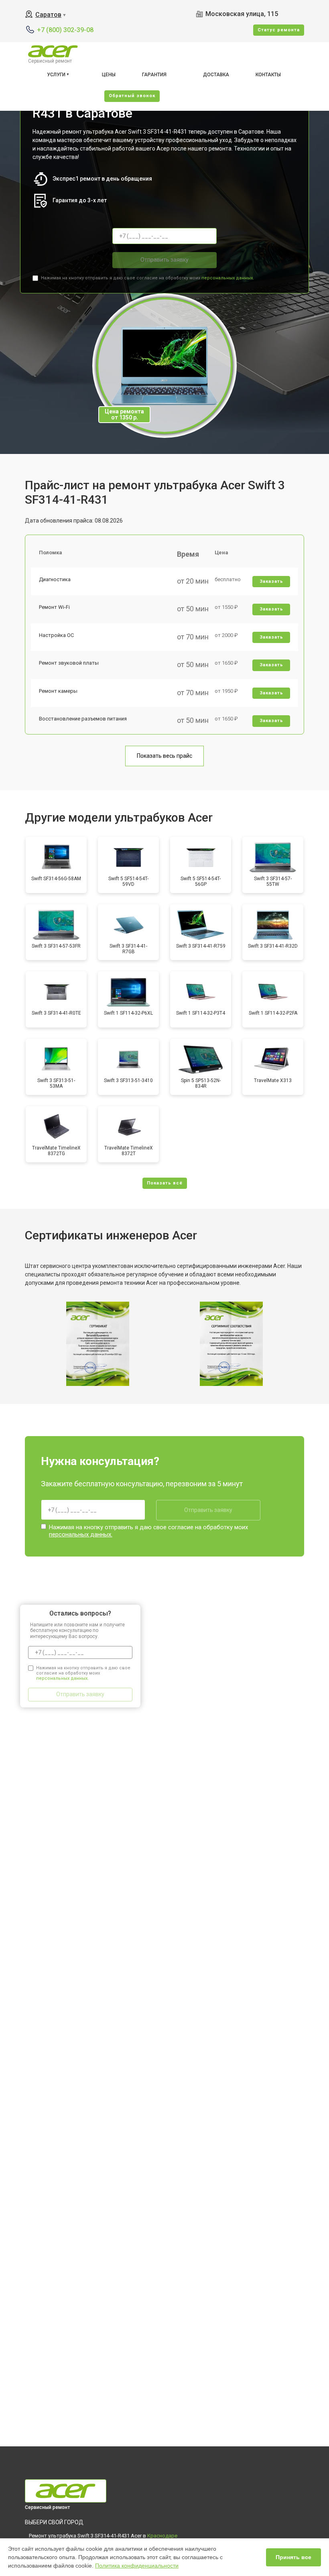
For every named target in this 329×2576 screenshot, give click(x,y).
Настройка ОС (56, 635)
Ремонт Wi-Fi (54, 607)
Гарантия (154, 75)
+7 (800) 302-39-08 (65, 30)
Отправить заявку (164, 260)
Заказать (271, 581)
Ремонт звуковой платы (69, 663)
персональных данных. (228, 278)
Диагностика (55, 579)
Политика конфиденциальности (137, 2566)
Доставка (216, 75)
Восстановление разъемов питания (83, 719)
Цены (109, 75)
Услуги (56, 75)
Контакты (268, 75)
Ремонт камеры (58, 691)
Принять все (293, 2557)
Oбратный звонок (132, 96)
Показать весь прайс (164, 756)
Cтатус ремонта (279, 30)
